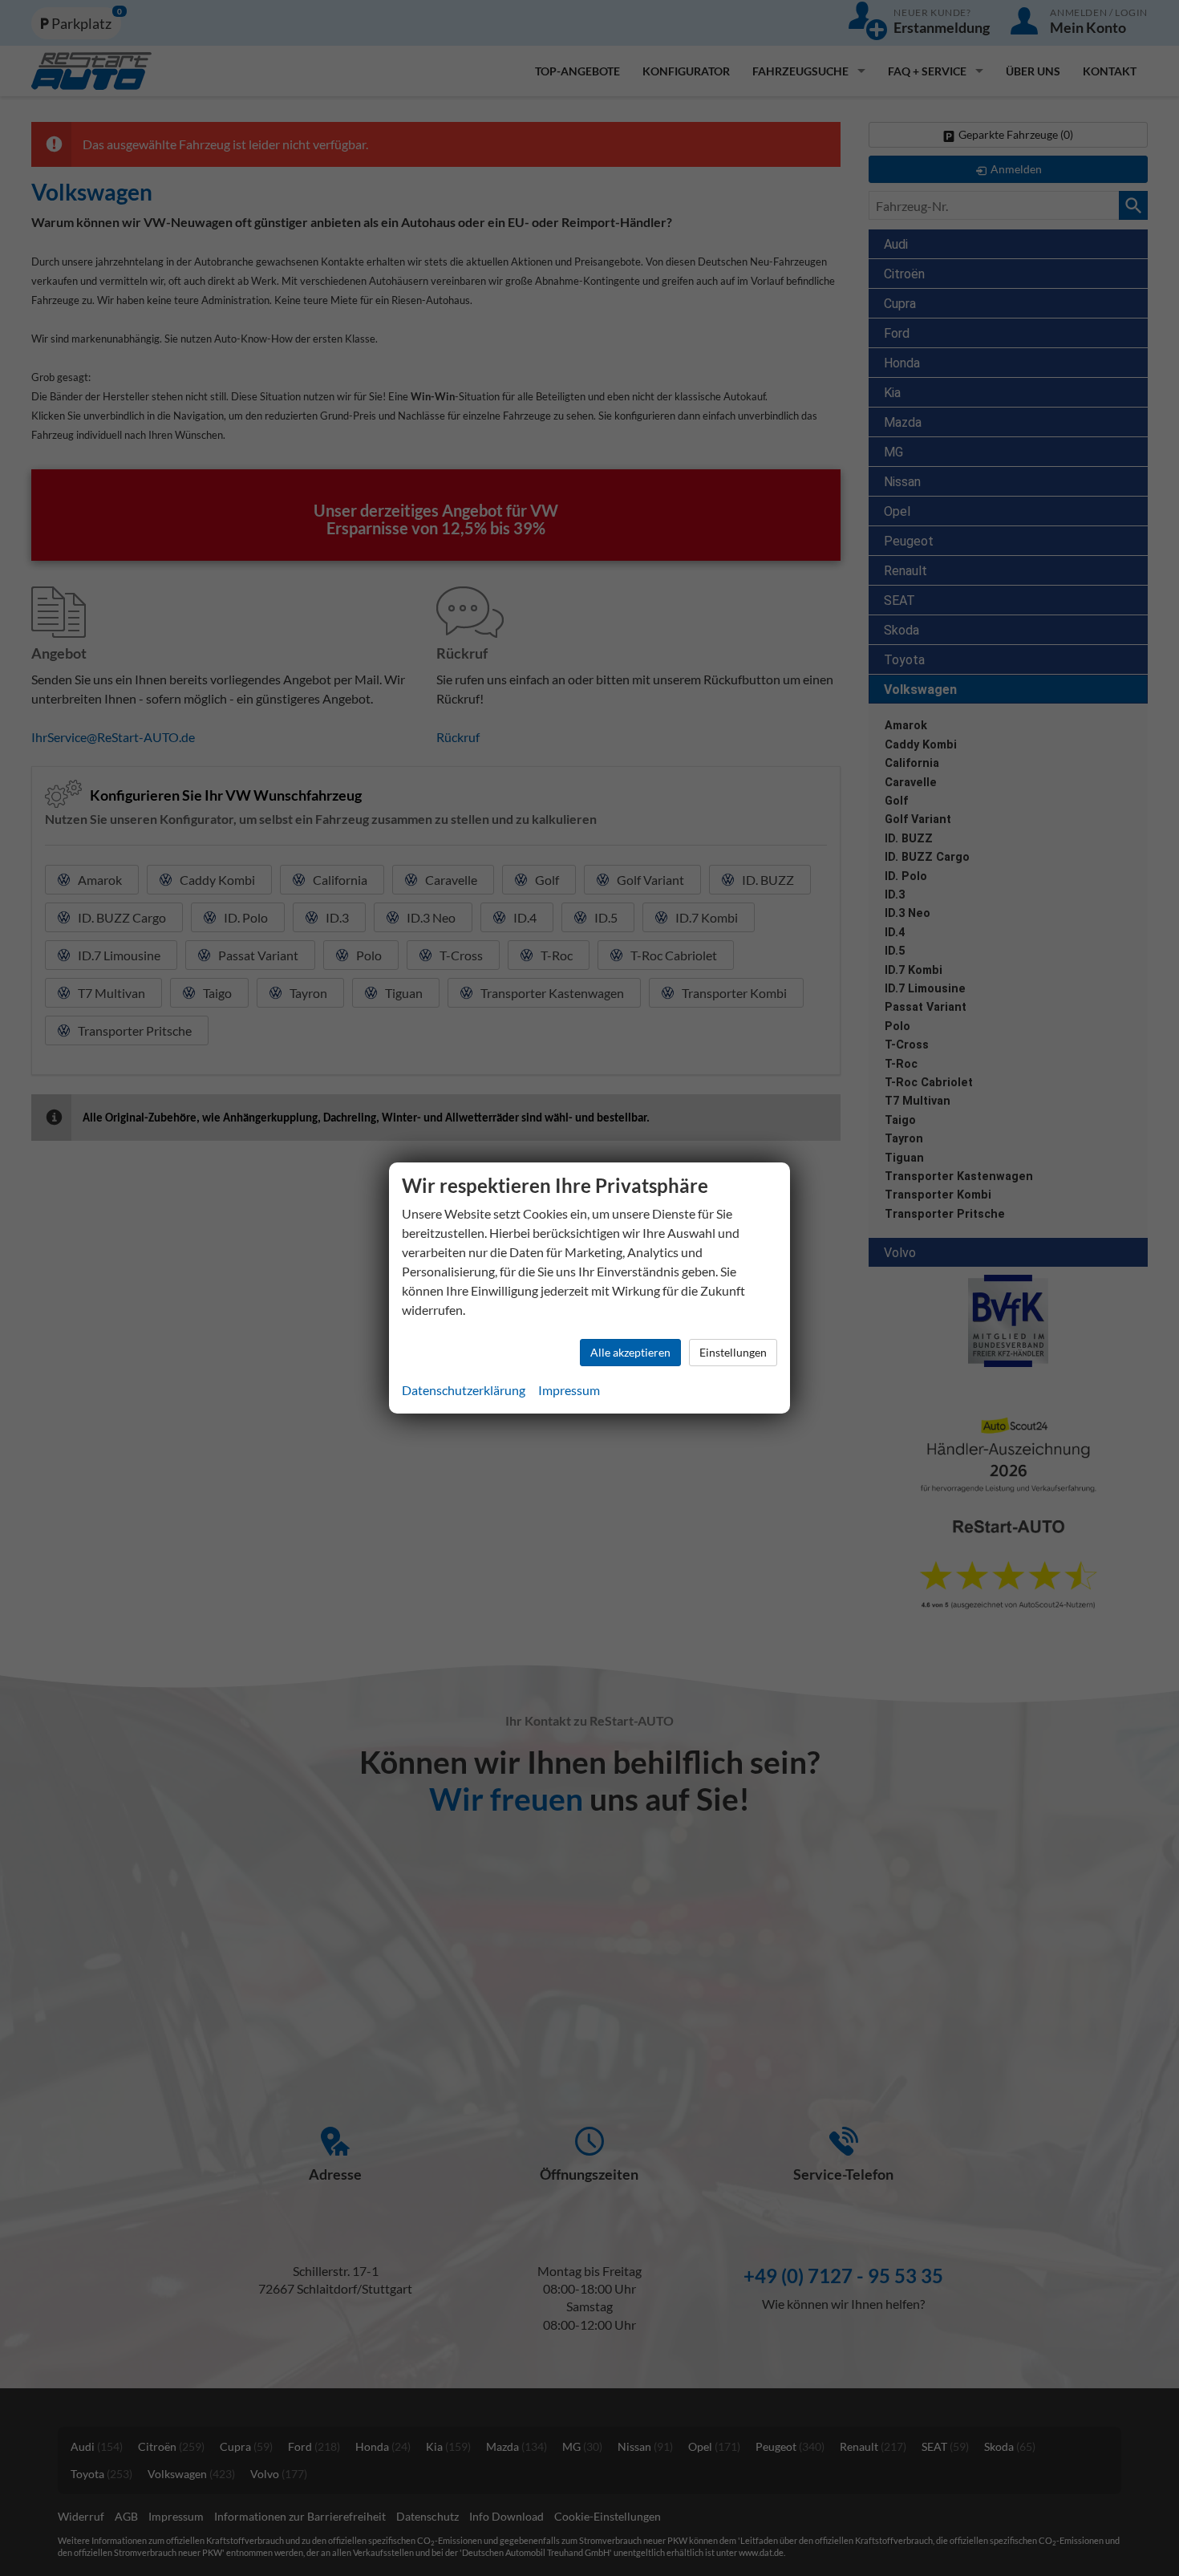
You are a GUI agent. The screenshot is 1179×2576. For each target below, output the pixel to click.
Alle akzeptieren (630, 1352)
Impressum (569, 1390)
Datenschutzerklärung (464, 1390)
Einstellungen (733, 1352)
